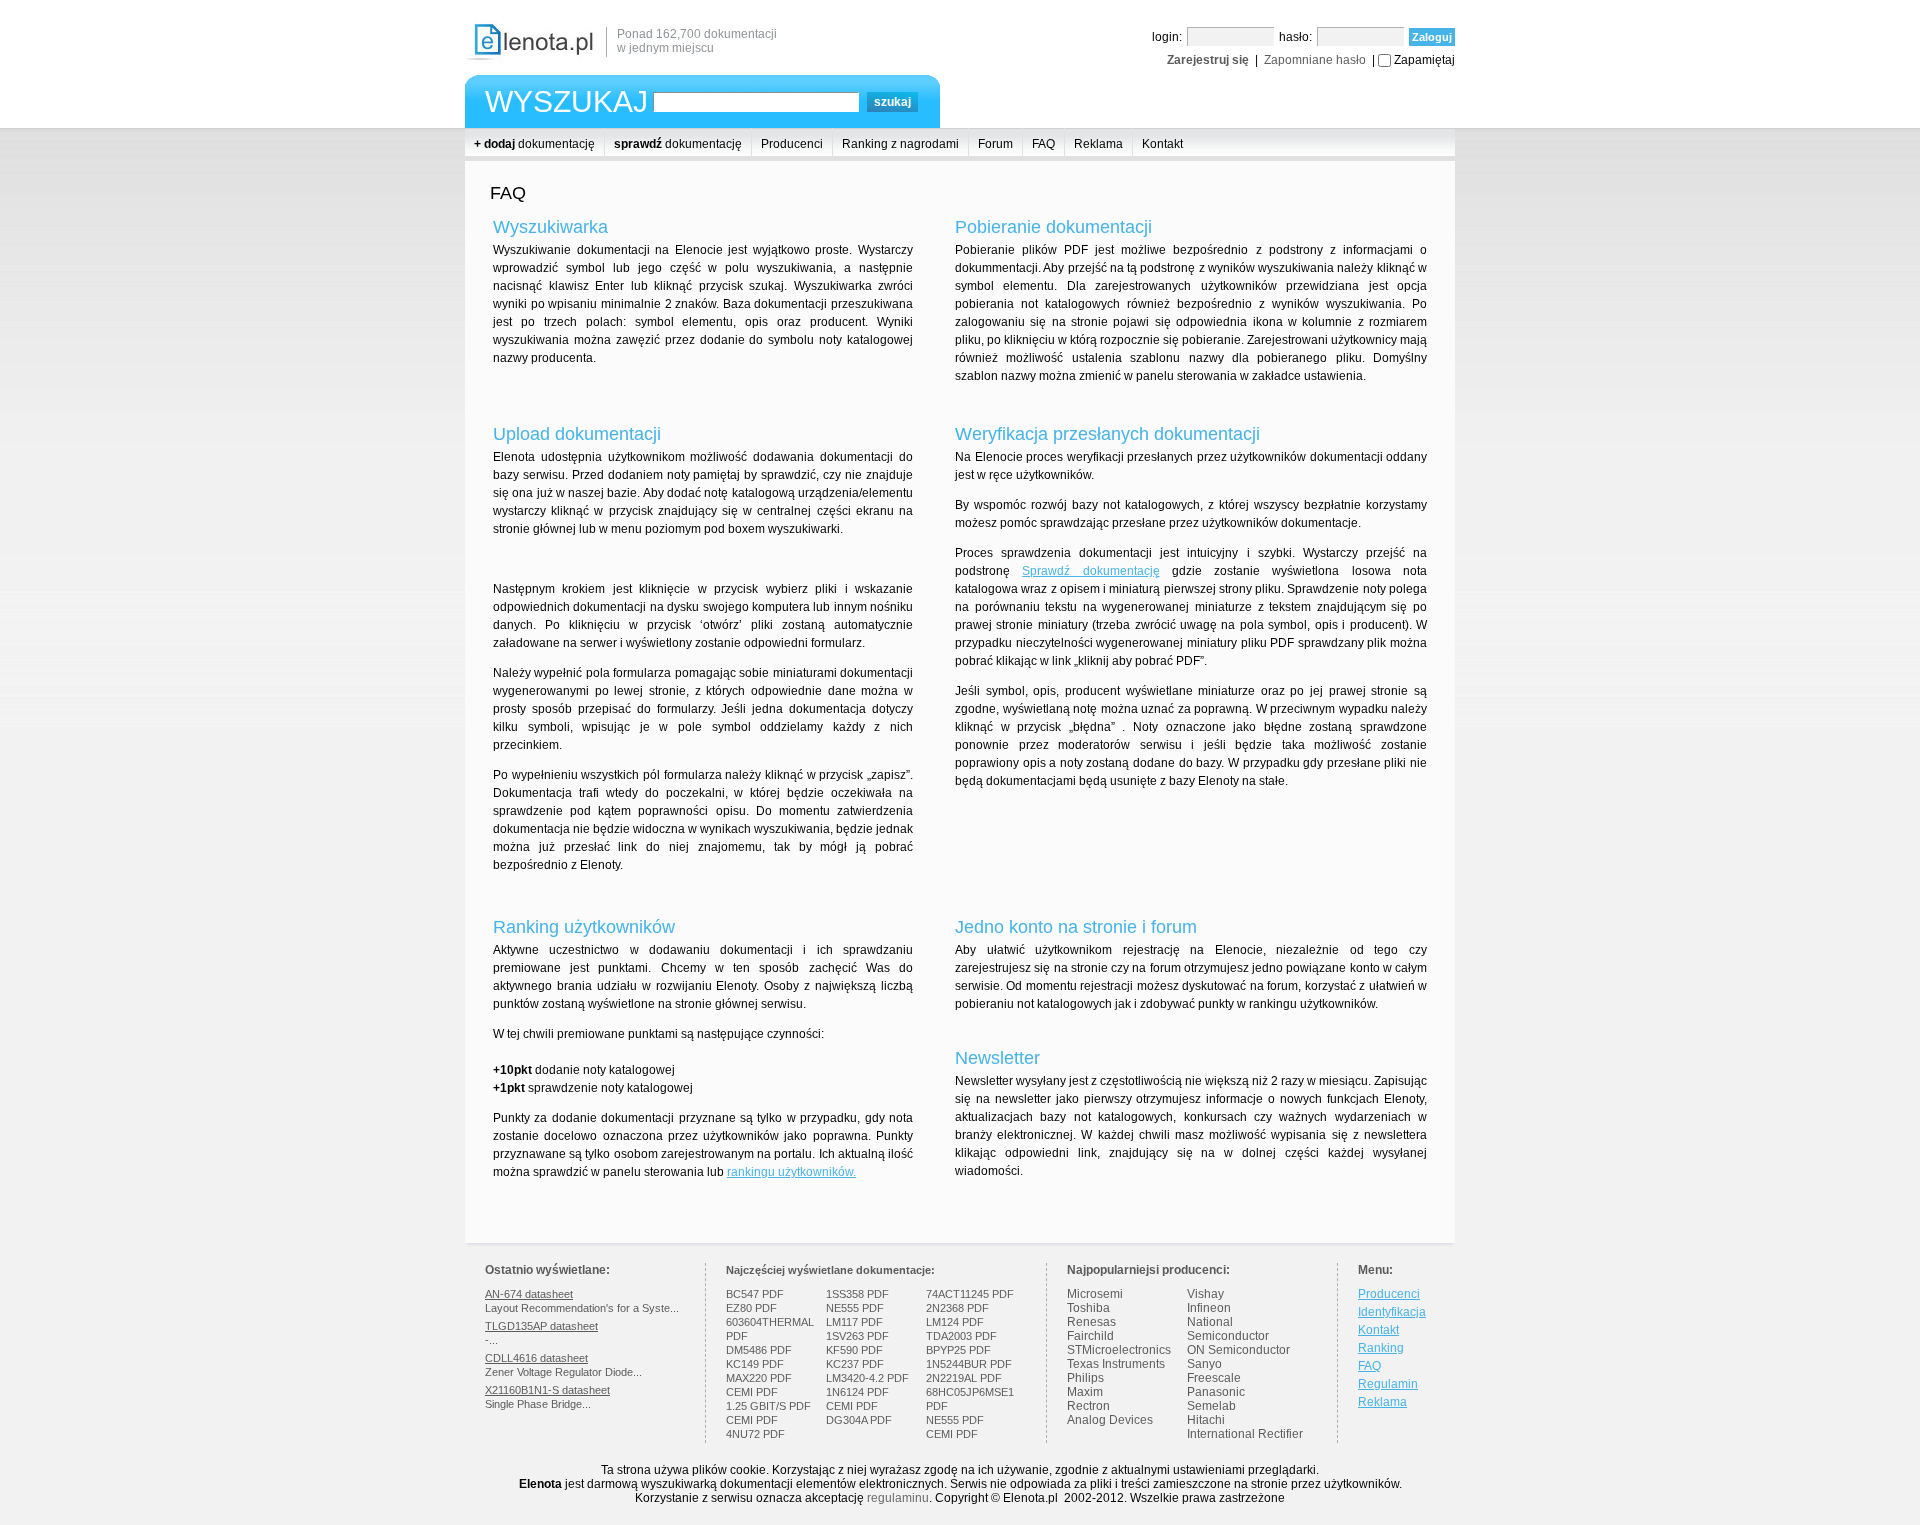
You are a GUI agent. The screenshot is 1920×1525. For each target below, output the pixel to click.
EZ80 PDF (751, 1308)
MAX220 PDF (759, 1378)
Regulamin (1388, 1384)
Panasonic (1216, 1392)
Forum (995, 144)
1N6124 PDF (857, 1392)
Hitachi (1206, 1420)
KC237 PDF (855, 1364)
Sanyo (1204, 1364)
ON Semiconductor (1238, 1350)
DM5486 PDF (759, 1350)
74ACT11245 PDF (970, 1294)
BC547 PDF (755, 1294)
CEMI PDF (752, 1392)
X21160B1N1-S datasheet (547, 1390)
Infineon (1209, 1308)
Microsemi (1095, 1294)
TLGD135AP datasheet (541, 1326)
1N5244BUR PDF (969, 1364)
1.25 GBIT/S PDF (768, 1406)
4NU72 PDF (755, 1434)
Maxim (1085, 1392)
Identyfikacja (1392, 1312)
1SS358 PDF (857, 1294)
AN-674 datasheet (529, 1294)
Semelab (1211, 1406)
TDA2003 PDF (961, 1336)
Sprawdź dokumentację (1090, 571)
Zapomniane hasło (1315, 60)
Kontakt (1162, 144)
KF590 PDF (854, 1350)
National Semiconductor (1228, 1329)
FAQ (1043, 144)
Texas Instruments (1116, 1364)
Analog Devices (1110, 1420)
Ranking (1381, 1348)
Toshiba (1088, 1308)
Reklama (1098, 144)
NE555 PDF (855, 1308)
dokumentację (534, 144)
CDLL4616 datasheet (536, 1358)
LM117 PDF (854, 1322)
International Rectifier (1245, 1434)
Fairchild (1090, 1336)
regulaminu (898, 1498)
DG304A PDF (859, 1420)
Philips (1085, 1378)
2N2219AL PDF (964, 1378)
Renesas (1091, 1322)
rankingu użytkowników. (791, 1172)
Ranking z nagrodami (900, 144)
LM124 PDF (955, 1322)
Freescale (1214, 1378)
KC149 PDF (755, 1364)
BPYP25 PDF (958, 1350)
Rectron (1088, 1406)
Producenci (792, 144)
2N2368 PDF (957, 1308)
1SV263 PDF (857, 1336)
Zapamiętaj (1424, 60)
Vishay (1205, 1294)
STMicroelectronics (1119, 1350)
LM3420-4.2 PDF (867, 1378)
